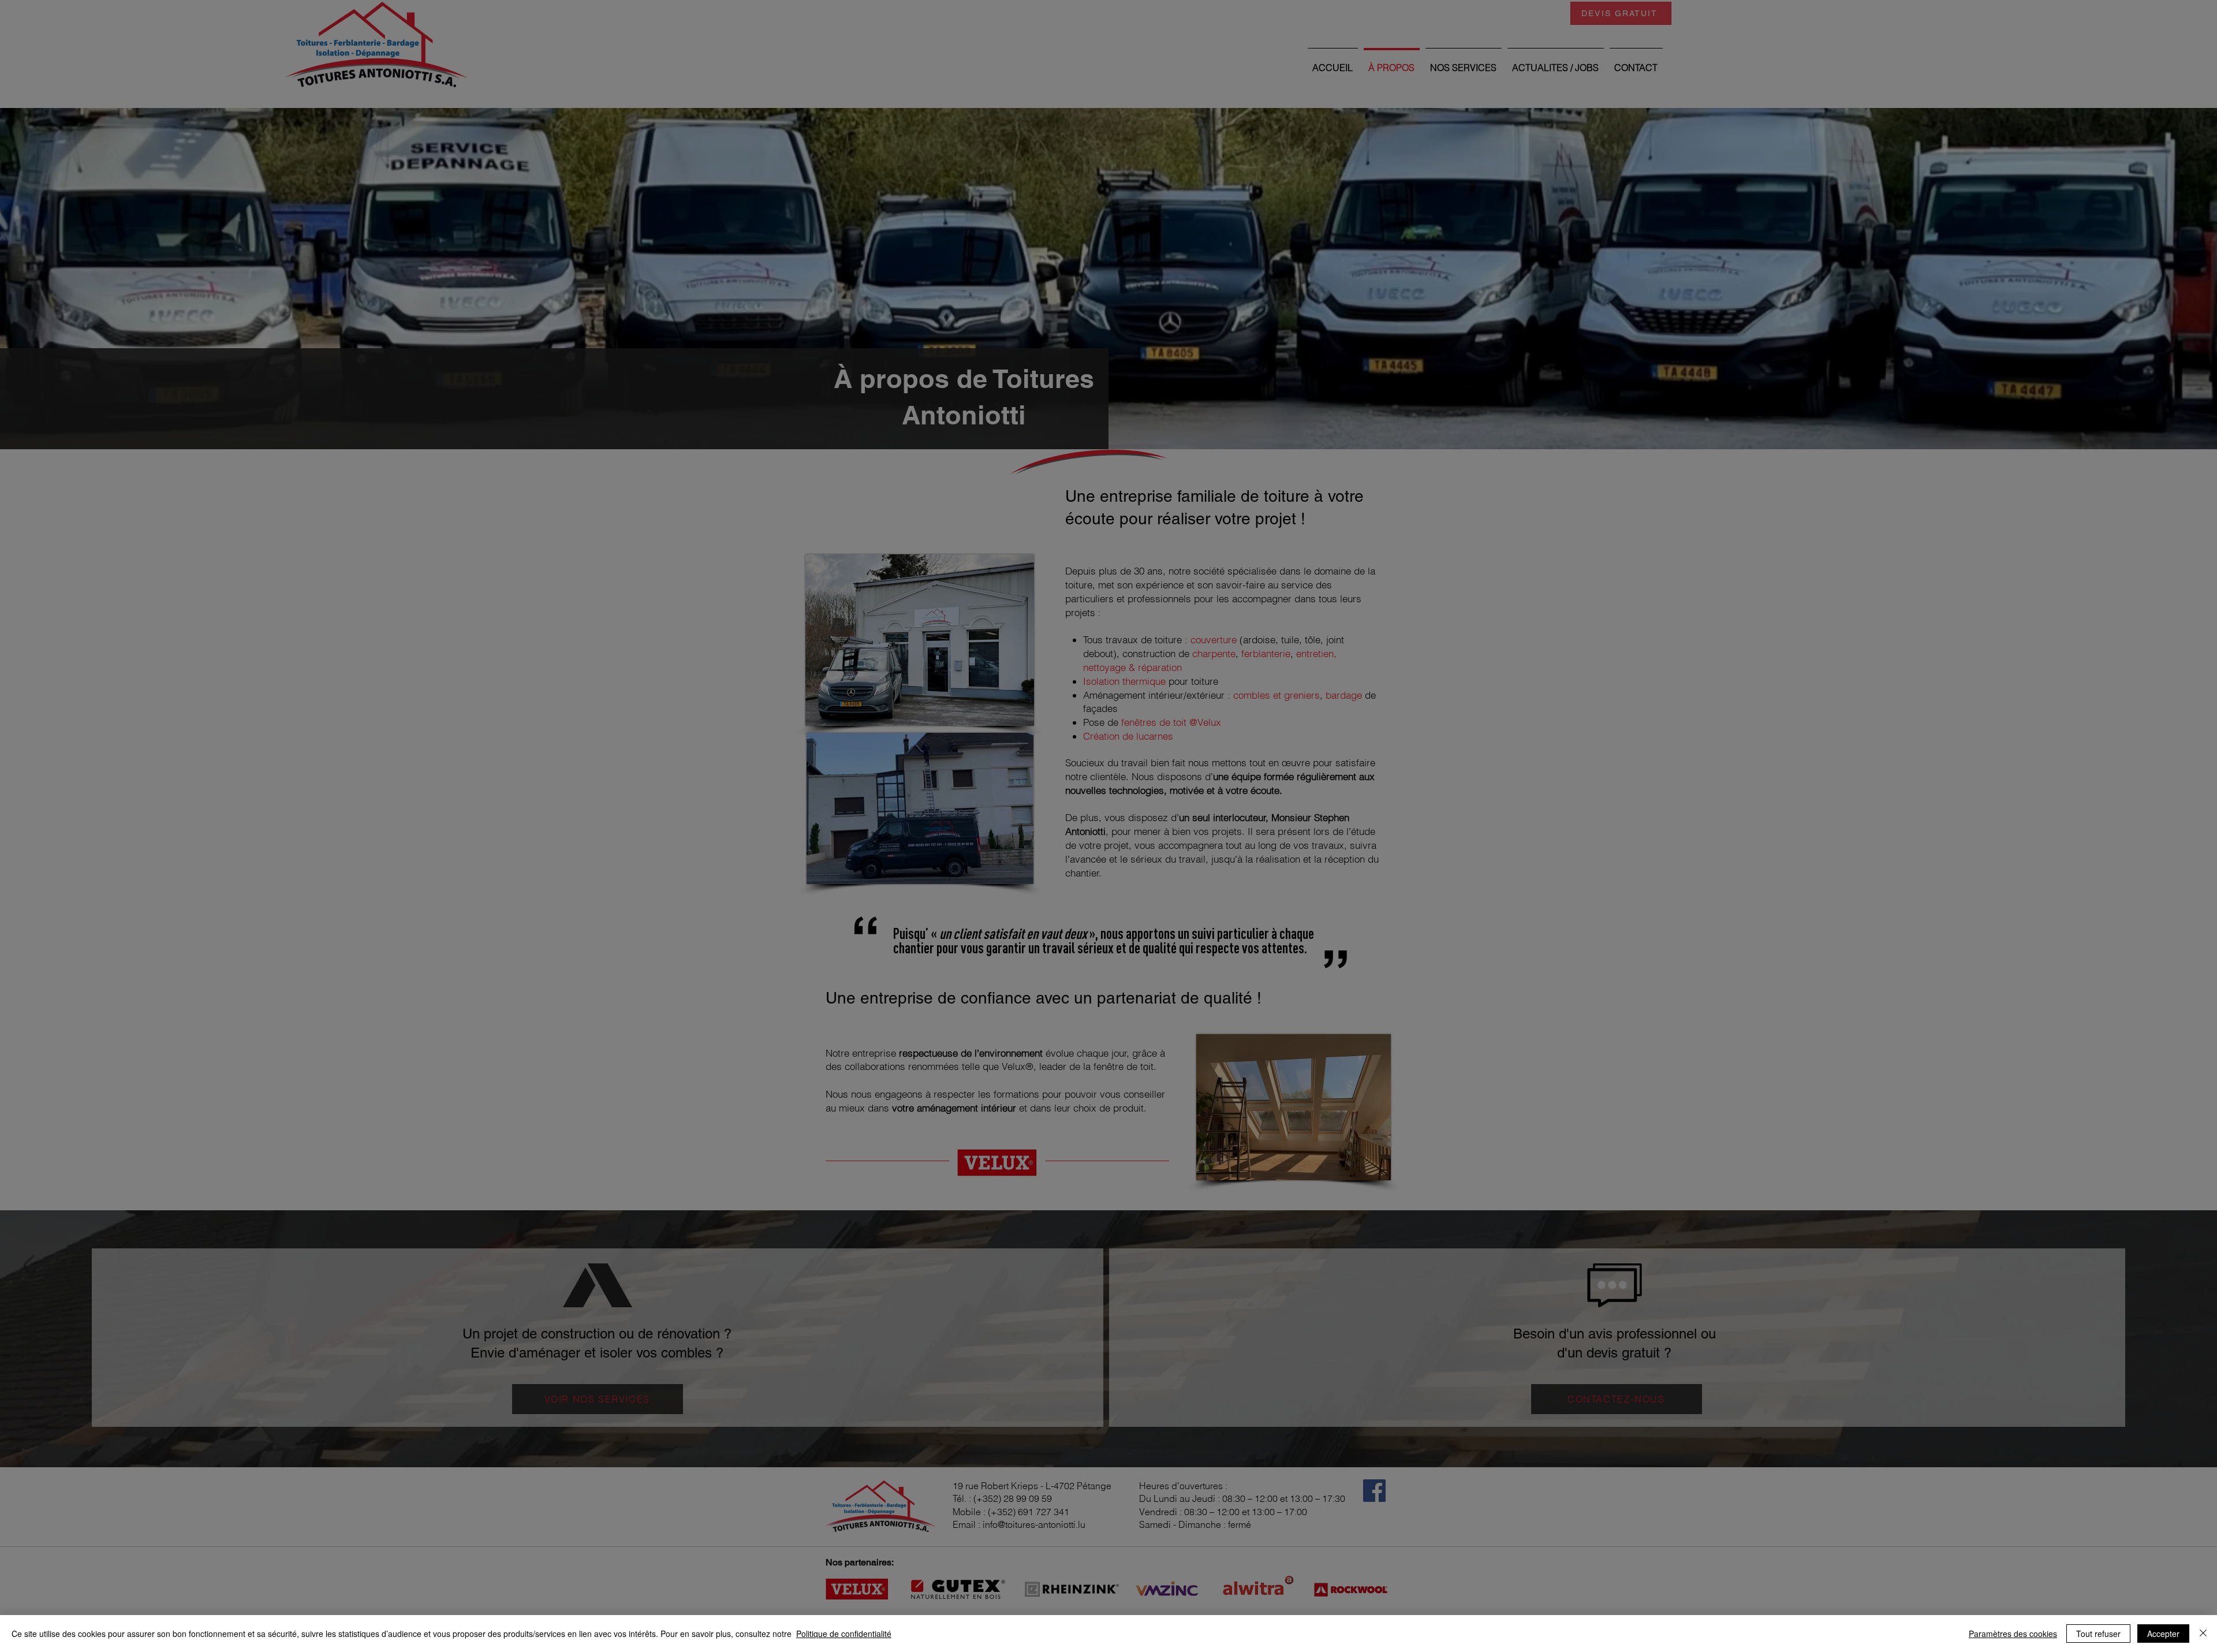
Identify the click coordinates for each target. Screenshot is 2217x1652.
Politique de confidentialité (844, 1634)
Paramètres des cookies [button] (2013, 1634)
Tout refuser (2098, 1634)
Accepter (2163, 1634)
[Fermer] (2203, 1634)
